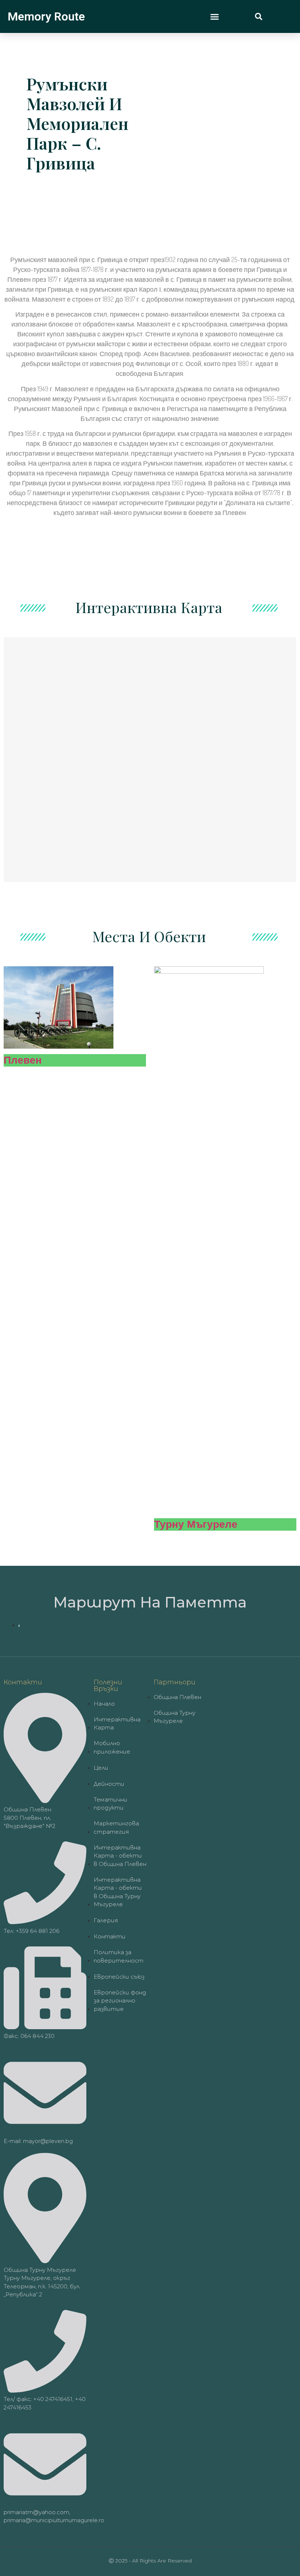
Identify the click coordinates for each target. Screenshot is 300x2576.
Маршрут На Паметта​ (150, 1602)
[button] (215, 16)
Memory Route (46, 16)
